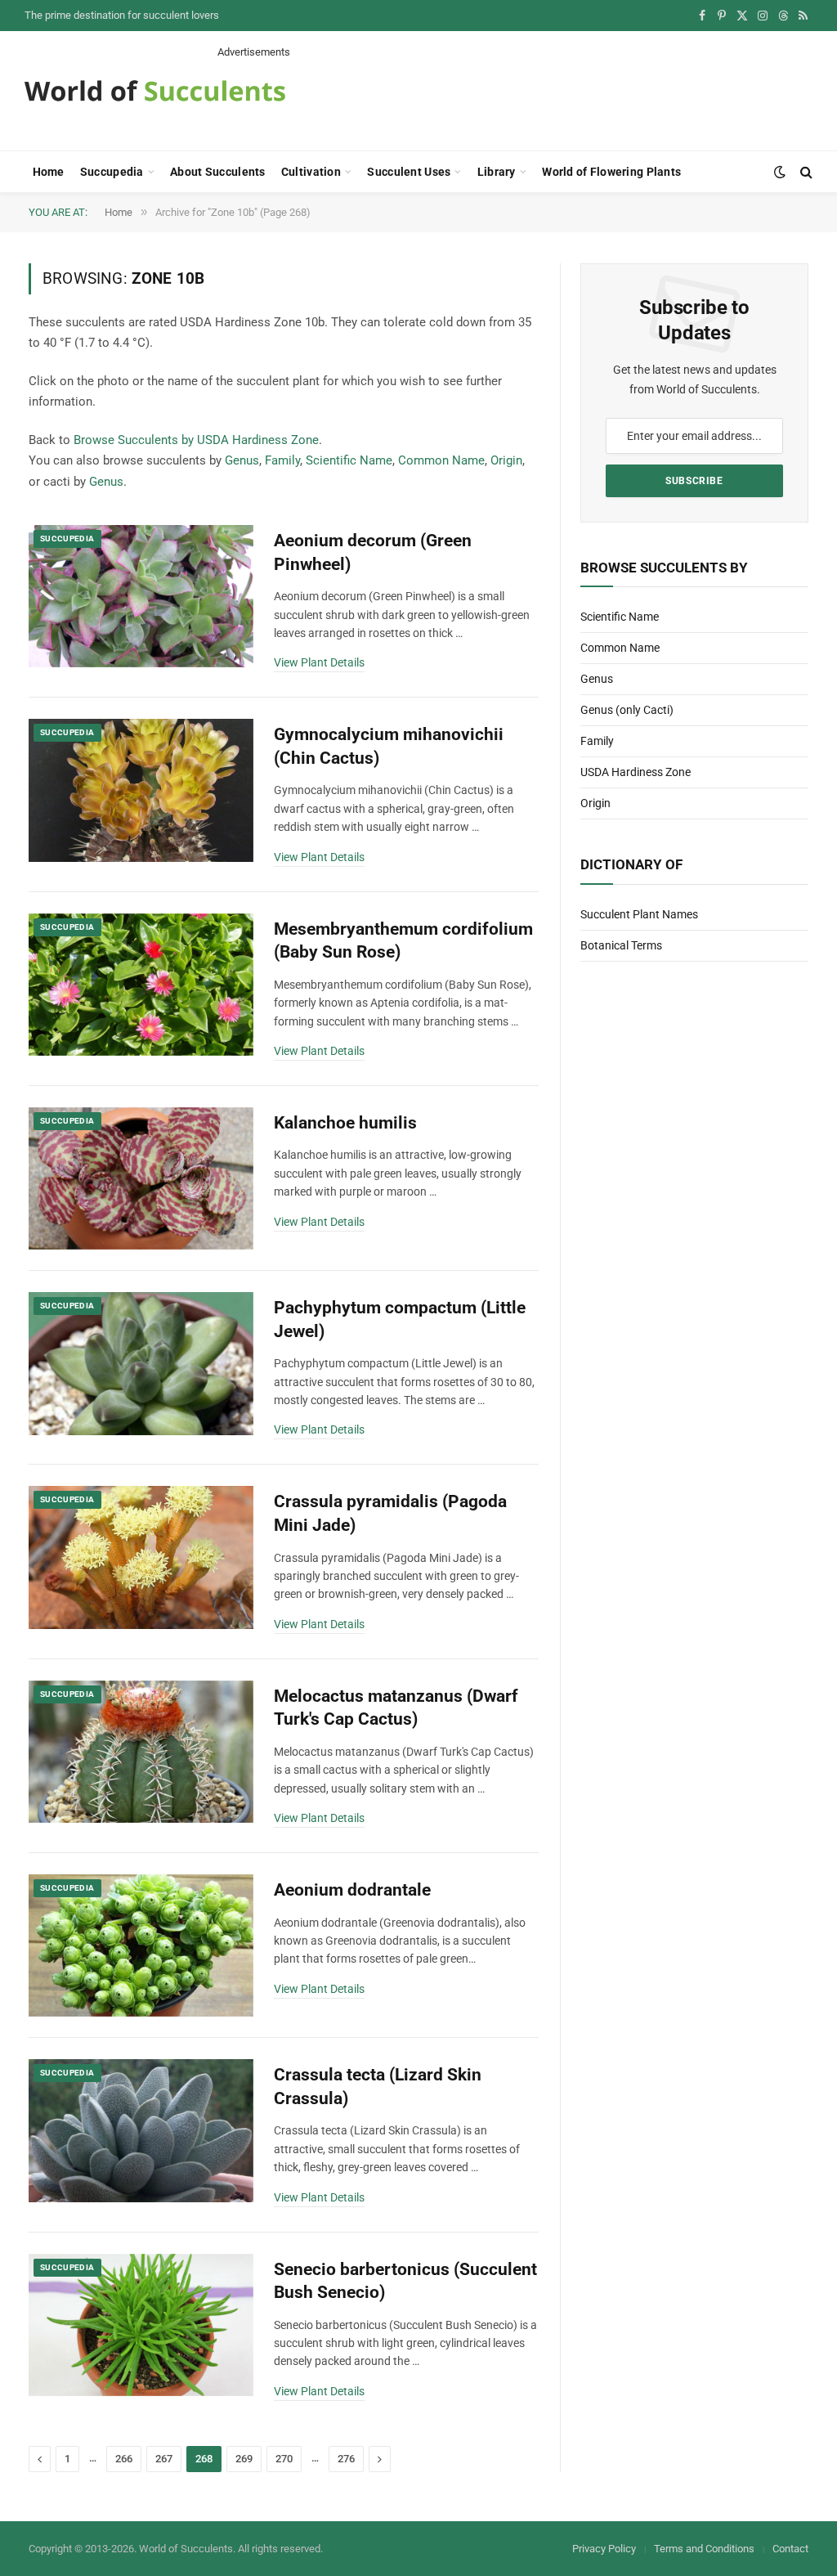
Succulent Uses (409, 172)
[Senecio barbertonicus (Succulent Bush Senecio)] (141, 2325)
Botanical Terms (621, 945)
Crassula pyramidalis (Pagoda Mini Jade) (390, 1513)
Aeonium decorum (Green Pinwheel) (373, 552)
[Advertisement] (515, 96)
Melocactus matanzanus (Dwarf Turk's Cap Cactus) (396, 1708)
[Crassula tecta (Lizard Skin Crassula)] (141, 2130)
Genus (242, 460)
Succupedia (112, 172)
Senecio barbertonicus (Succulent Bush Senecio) (405, 2281)
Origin (506, 460)
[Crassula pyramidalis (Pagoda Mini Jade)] (141, 1557)
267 (164, 2459)
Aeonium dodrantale (352, 1890)
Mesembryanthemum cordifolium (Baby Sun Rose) (403, 941)
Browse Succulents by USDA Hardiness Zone (196, 440)
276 (346, 2459)
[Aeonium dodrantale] (141, 1945)
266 (124, 2459)
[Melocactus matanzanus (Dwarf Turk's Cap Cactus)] (141, 1752)
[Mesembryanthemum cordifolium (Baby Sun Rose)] (141, 985)
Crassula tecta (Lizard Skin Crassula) (378, 2087)
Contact (790, 2549)
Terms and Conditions (704, 2549)
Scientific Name (349, 460)
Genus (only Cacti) (627, 710)
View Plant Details (319, 662)
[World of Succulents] (155, 91)
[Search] (805, 172)
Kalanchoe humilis (345, 1123)
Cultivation (311, 172)
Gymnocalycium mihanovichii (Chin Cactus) (389, 746)
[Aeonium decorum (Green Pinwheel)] (141, 596)
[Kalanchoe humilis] (141, 1178)
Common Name (441, 460)
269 (244, 2459)
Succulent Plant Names (639, 914)
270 (284, 2459)
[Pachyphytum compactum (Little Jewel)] (141, 1363)
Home (49, 172)
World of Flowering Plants (611, 172)
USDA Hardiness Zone (636, 772)
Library (497, 172)
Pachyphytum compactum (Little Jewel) (400, 1319)
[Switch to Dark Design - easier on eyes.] (780, 172)
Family (282, 460)
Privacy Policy (604, 2549)
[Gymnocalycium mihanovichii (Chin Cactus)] (141, 790)
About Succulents (217, 172)
